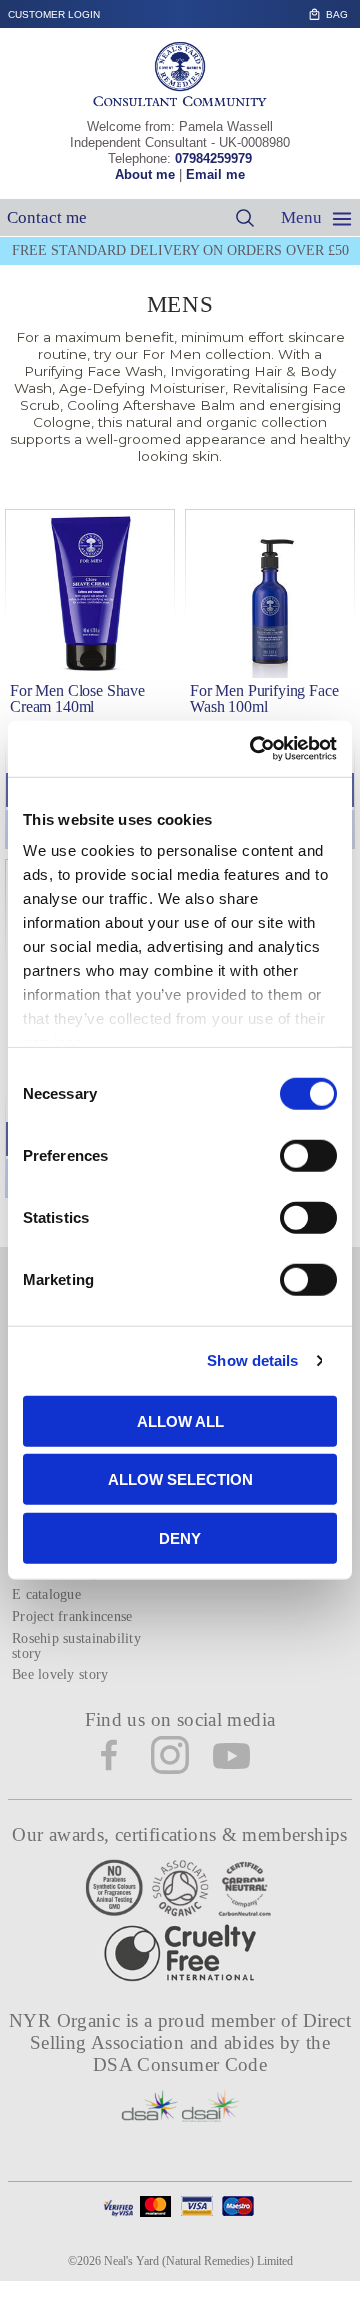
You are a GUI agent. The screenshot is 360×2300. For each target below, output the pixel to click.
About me (145, 174)
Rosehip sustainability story (76, 1646)
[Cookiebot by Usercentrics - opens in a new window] (254, 749)
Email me (215, 174)
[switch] (308, 1155)
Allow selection (180, 1479)
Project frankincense (72, 1616)
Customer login (54, 14)
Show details (252, 1360)
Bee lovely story (60, 1674)
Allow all (180, 1420)
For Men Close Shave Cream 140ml (77, 698)
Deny (180, 1537)
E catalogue (46, 1594)
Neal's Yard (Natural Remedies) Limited (198, 2261)
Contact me (47, 217)
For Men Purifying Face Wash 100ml (264, 698)
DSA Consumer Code (180, 2064)
